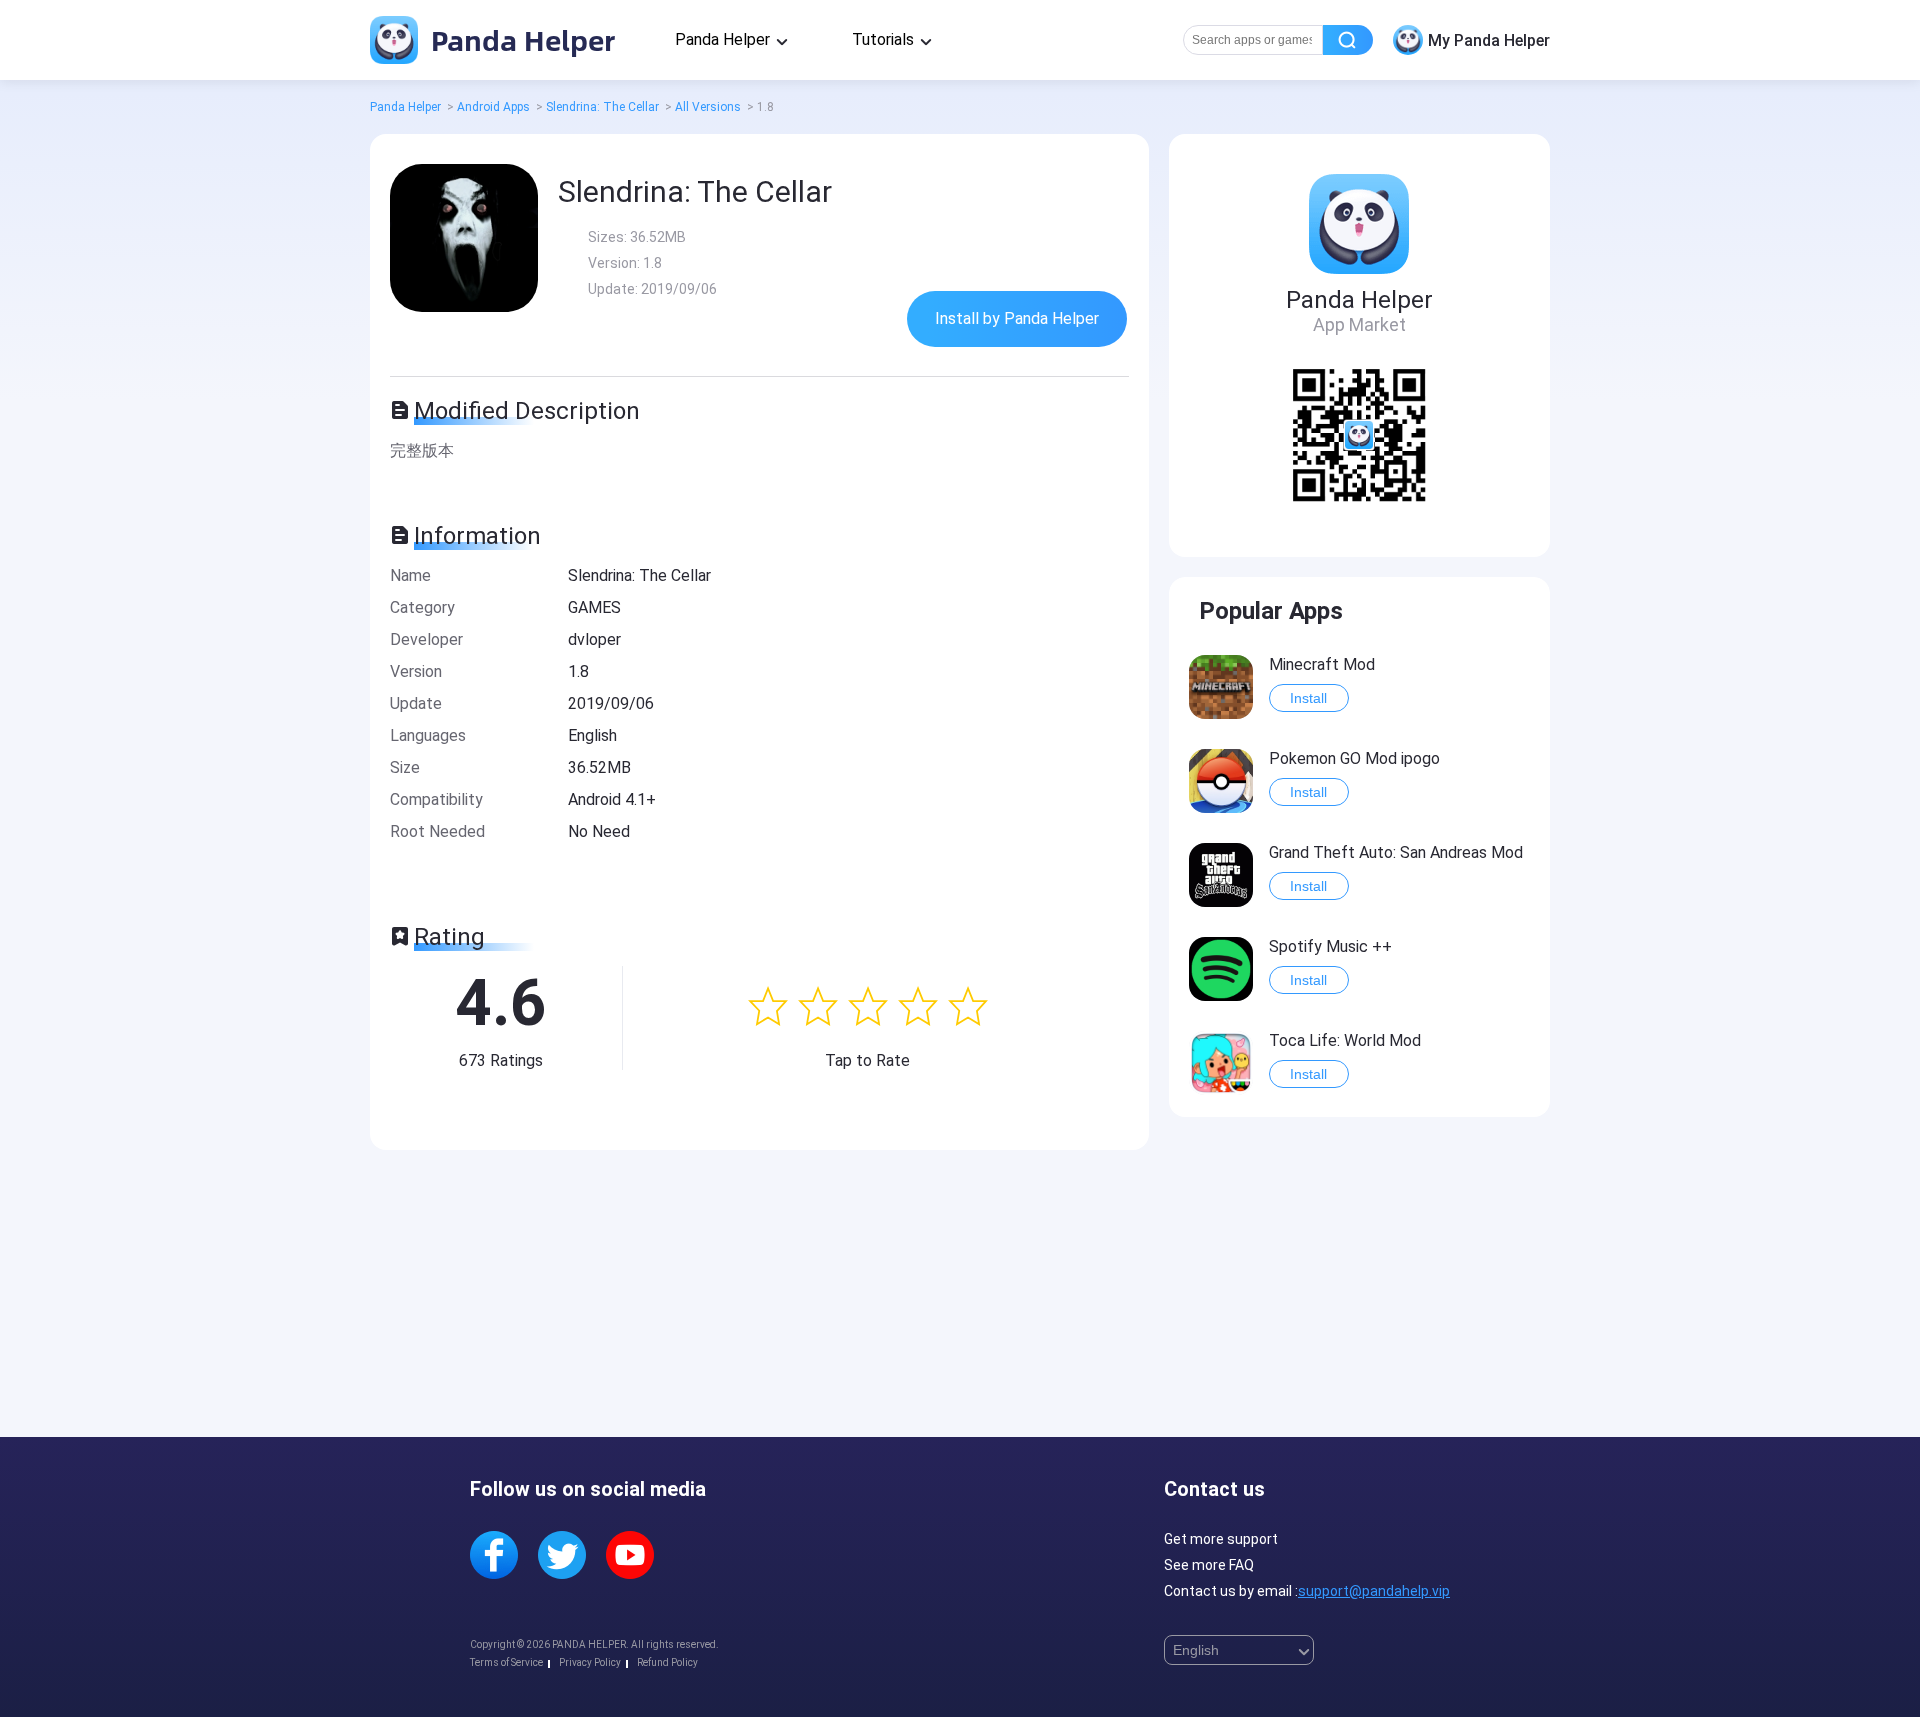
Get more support (1221, 1539)
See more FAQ (1209, 1565)
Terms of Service (506, 1662)
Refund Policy (667, 1662)
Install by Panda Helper (1017, 318)
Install (1308, 698)
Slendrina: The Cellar (602, 107)
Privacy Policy (590, 1662)
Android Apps (493, 107)
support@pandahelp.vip (1374, 1591)
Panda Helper (519, 39)
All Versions (708, 107)
